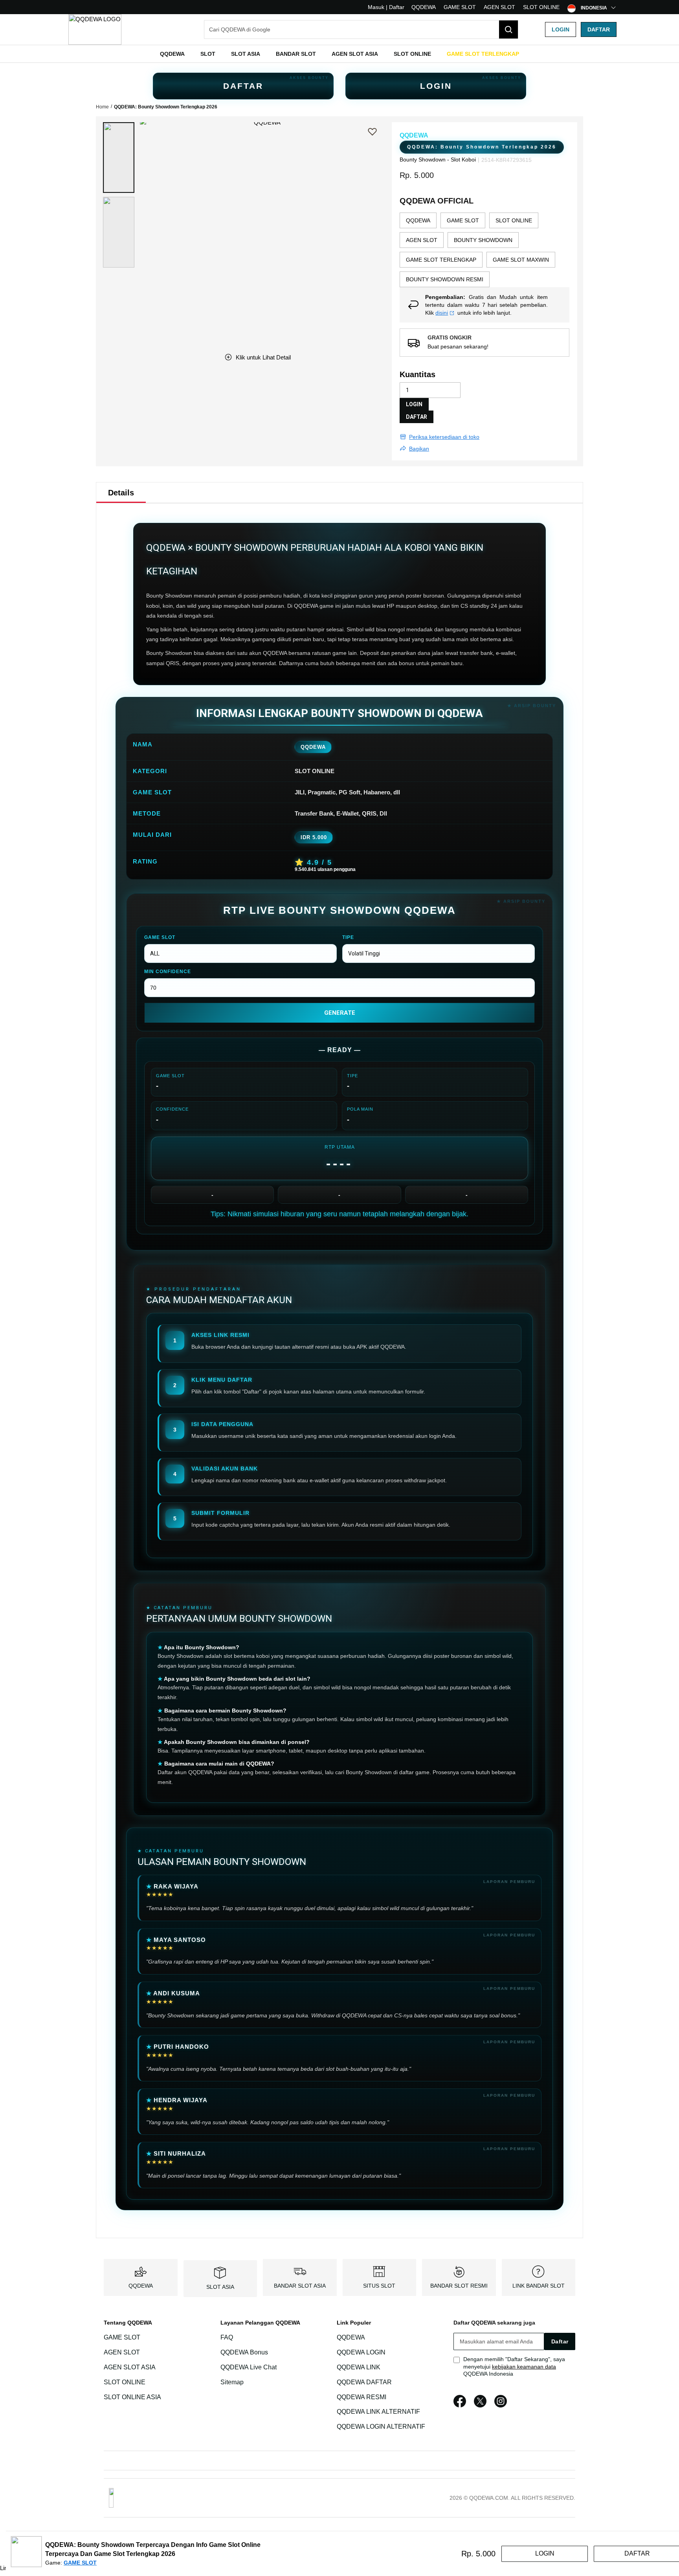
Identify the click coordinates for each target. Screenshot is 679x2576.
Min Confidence (168, 972)
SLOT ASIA (220, 2287)
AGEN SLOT (499, 7)
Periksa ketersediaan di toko (444, 437)
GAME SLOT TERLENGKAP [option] (441, 260)
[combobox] (361, 29)
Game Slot (160, 937)
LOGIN (436, 86)
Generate (340, 1013)
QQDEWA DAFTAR (364, 2382)
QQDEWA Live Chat (249, 2367)
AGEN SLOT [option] (422, 240)
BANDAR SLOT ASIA (300, 2286)
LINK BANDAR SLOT (539, 2286)
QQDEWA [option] (418, 220)
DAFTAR (243, 86)
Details (121, 493)
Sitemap (232, 2382)
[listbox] (484, 250)
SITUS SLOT (379, 2286)
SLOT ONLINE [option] (514, 220)
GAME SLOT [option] (463, 220)
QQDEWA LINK (359, 2367)
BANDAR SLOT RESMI (459, 2286)
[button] (119, 158)
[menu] (339, 54)
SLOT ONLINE (541, 7)
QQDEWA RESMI (362, 2397)
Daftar (599, 29)
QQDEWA (424, 7)
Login (561, 29)
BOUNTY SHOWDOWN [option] (483, 240)
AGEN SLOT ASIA (130, 2367)
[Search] (508, 29)
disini (442, 313)
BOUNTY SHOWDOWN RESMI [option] (445, 279)
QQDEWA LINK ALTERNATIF (378, 2412)
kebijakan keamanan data (524, 2367)
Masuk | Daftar (386, 7)
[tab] (121, 493)
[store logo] (95, 29)
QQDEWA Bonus (244, 2352)
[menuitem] (172, 54)
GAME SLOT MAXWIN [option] (521, 260)
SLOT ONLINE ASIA (132, 2397)
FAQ (227, 2337)
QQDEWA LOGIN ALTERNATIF (381, 2427)
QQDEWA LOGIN (361, 2352)
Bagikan (419, 449)
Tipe (348, 937)
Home (102, 107)
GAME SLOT (460, 7)
